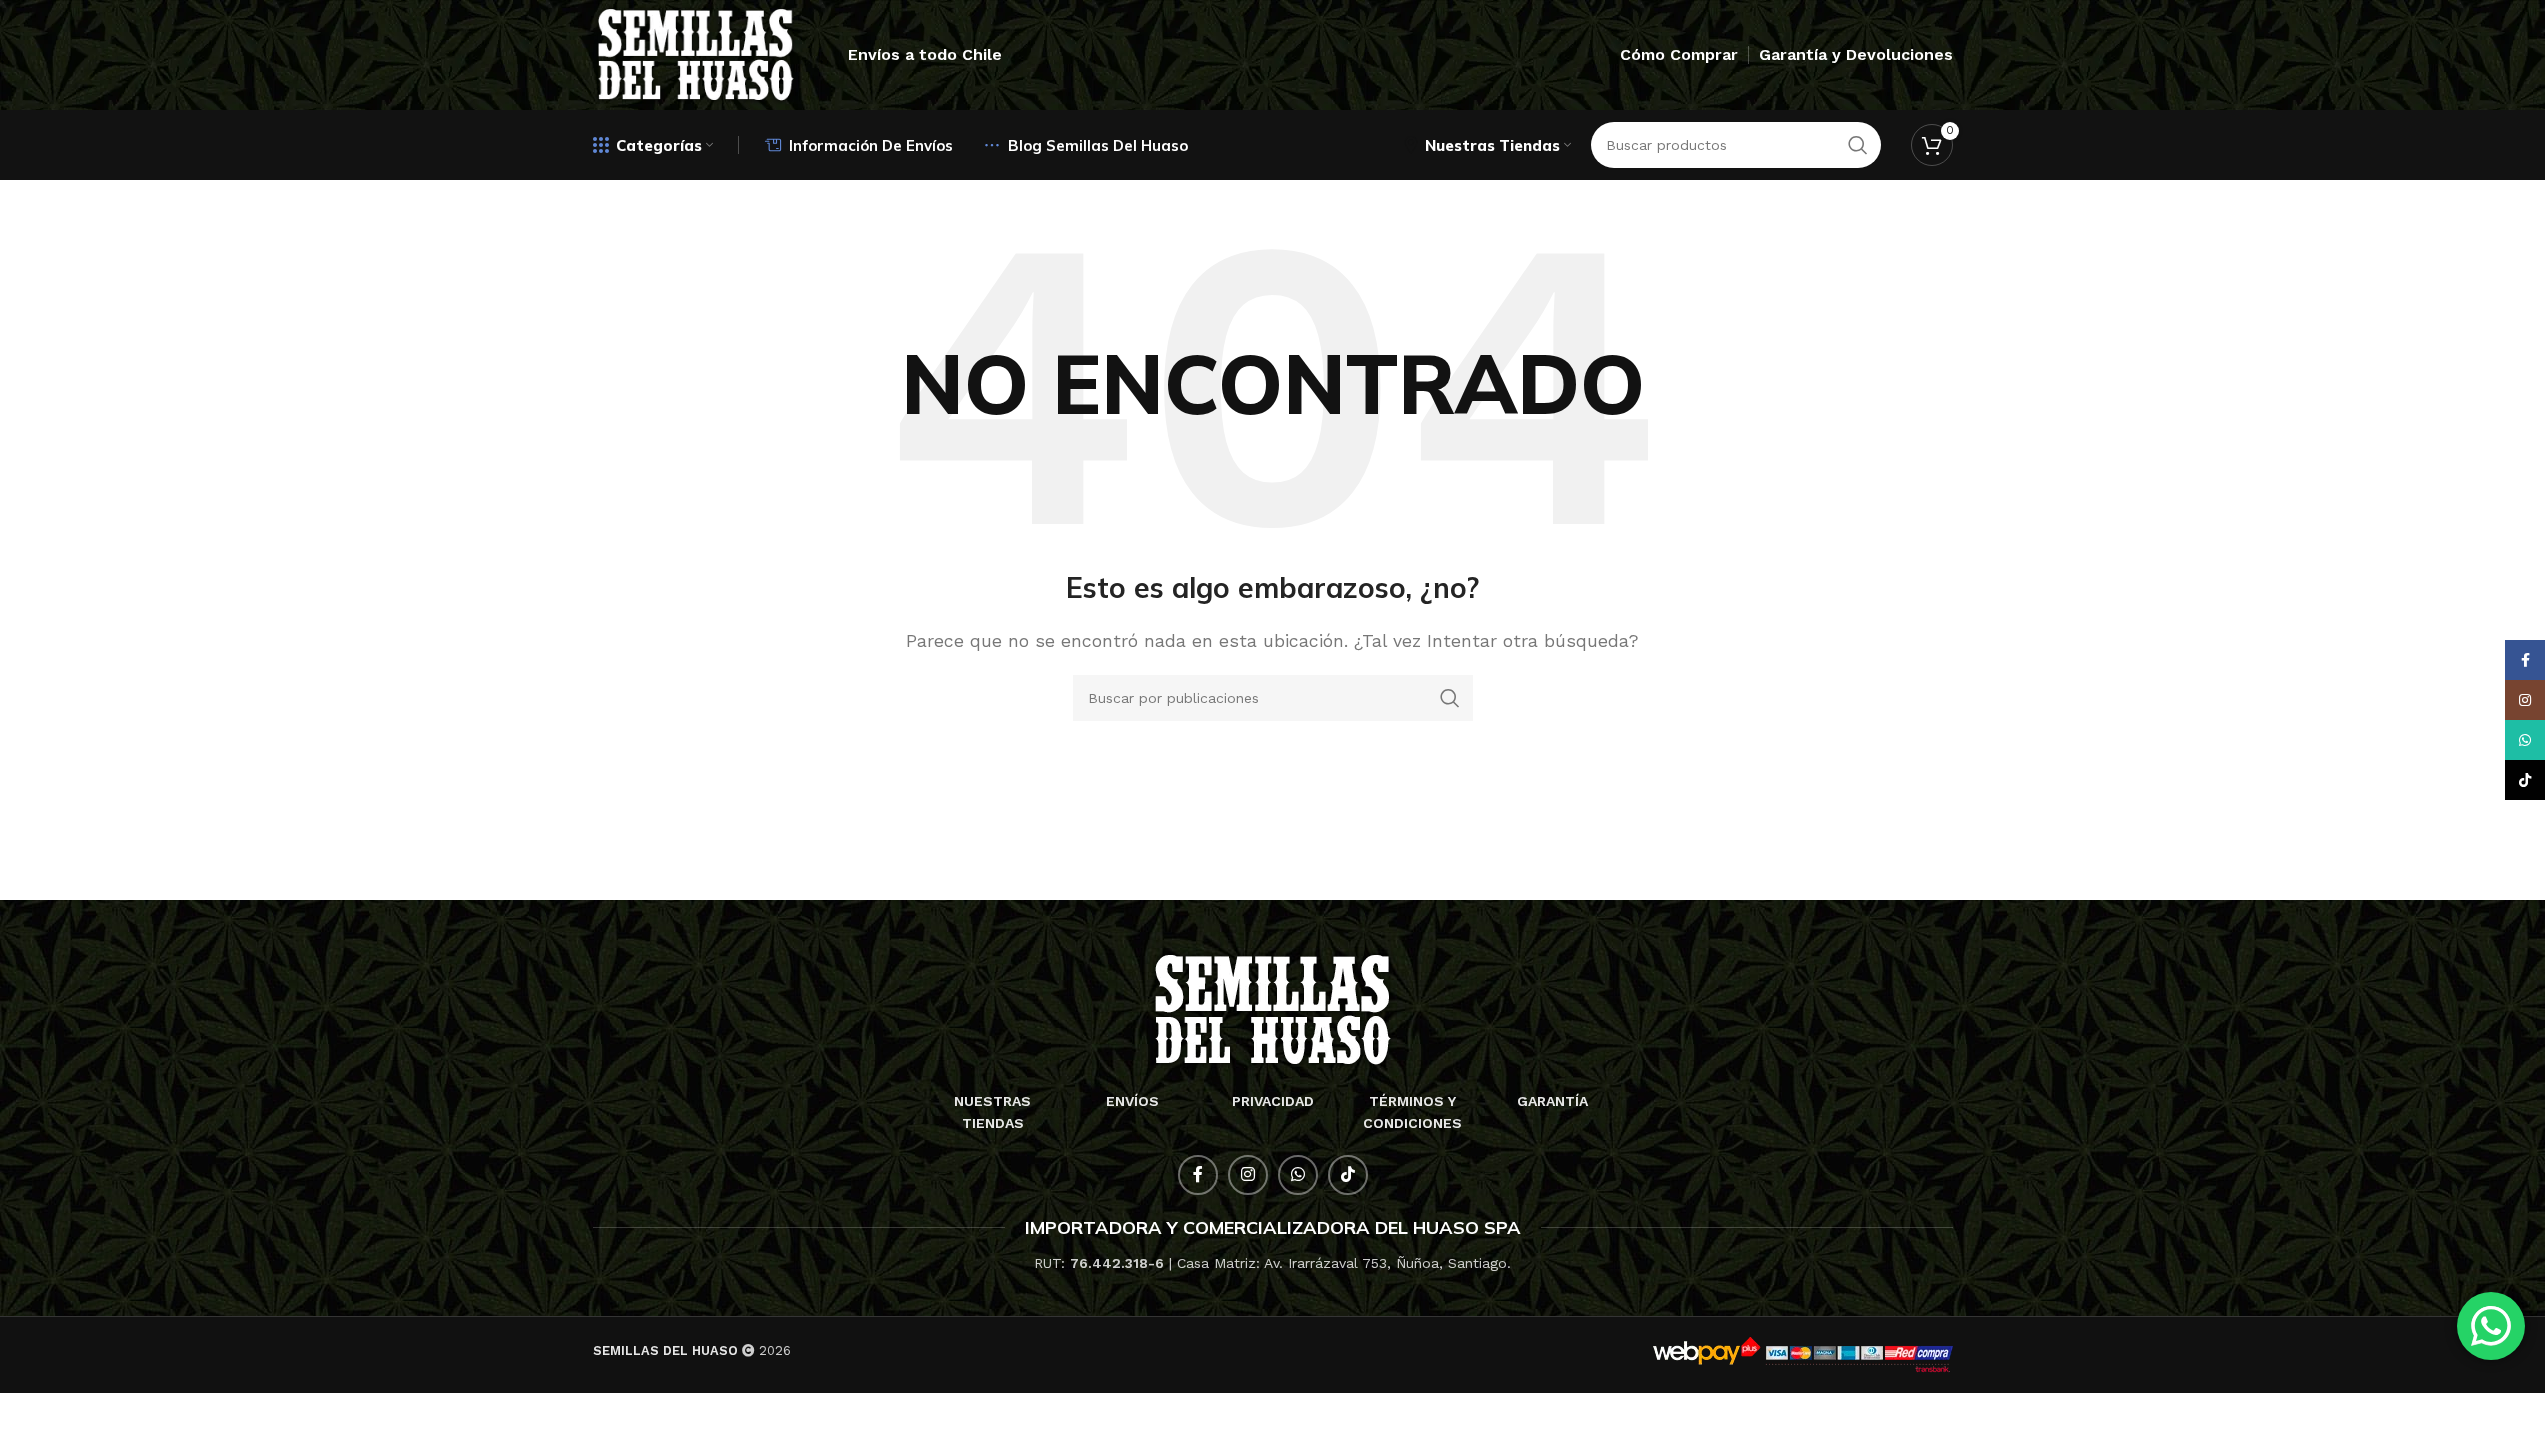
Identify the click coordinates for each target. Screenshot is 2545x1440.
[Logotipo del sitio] (696, 53)
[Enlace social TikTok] (1348, 1175)
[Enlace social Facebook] (1198, 1175)
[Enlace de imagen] (1272, 1008)
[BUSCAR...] (1450, 698)
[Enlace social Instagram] (1248, 1175)
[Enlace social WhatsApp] (1298, 1175)
